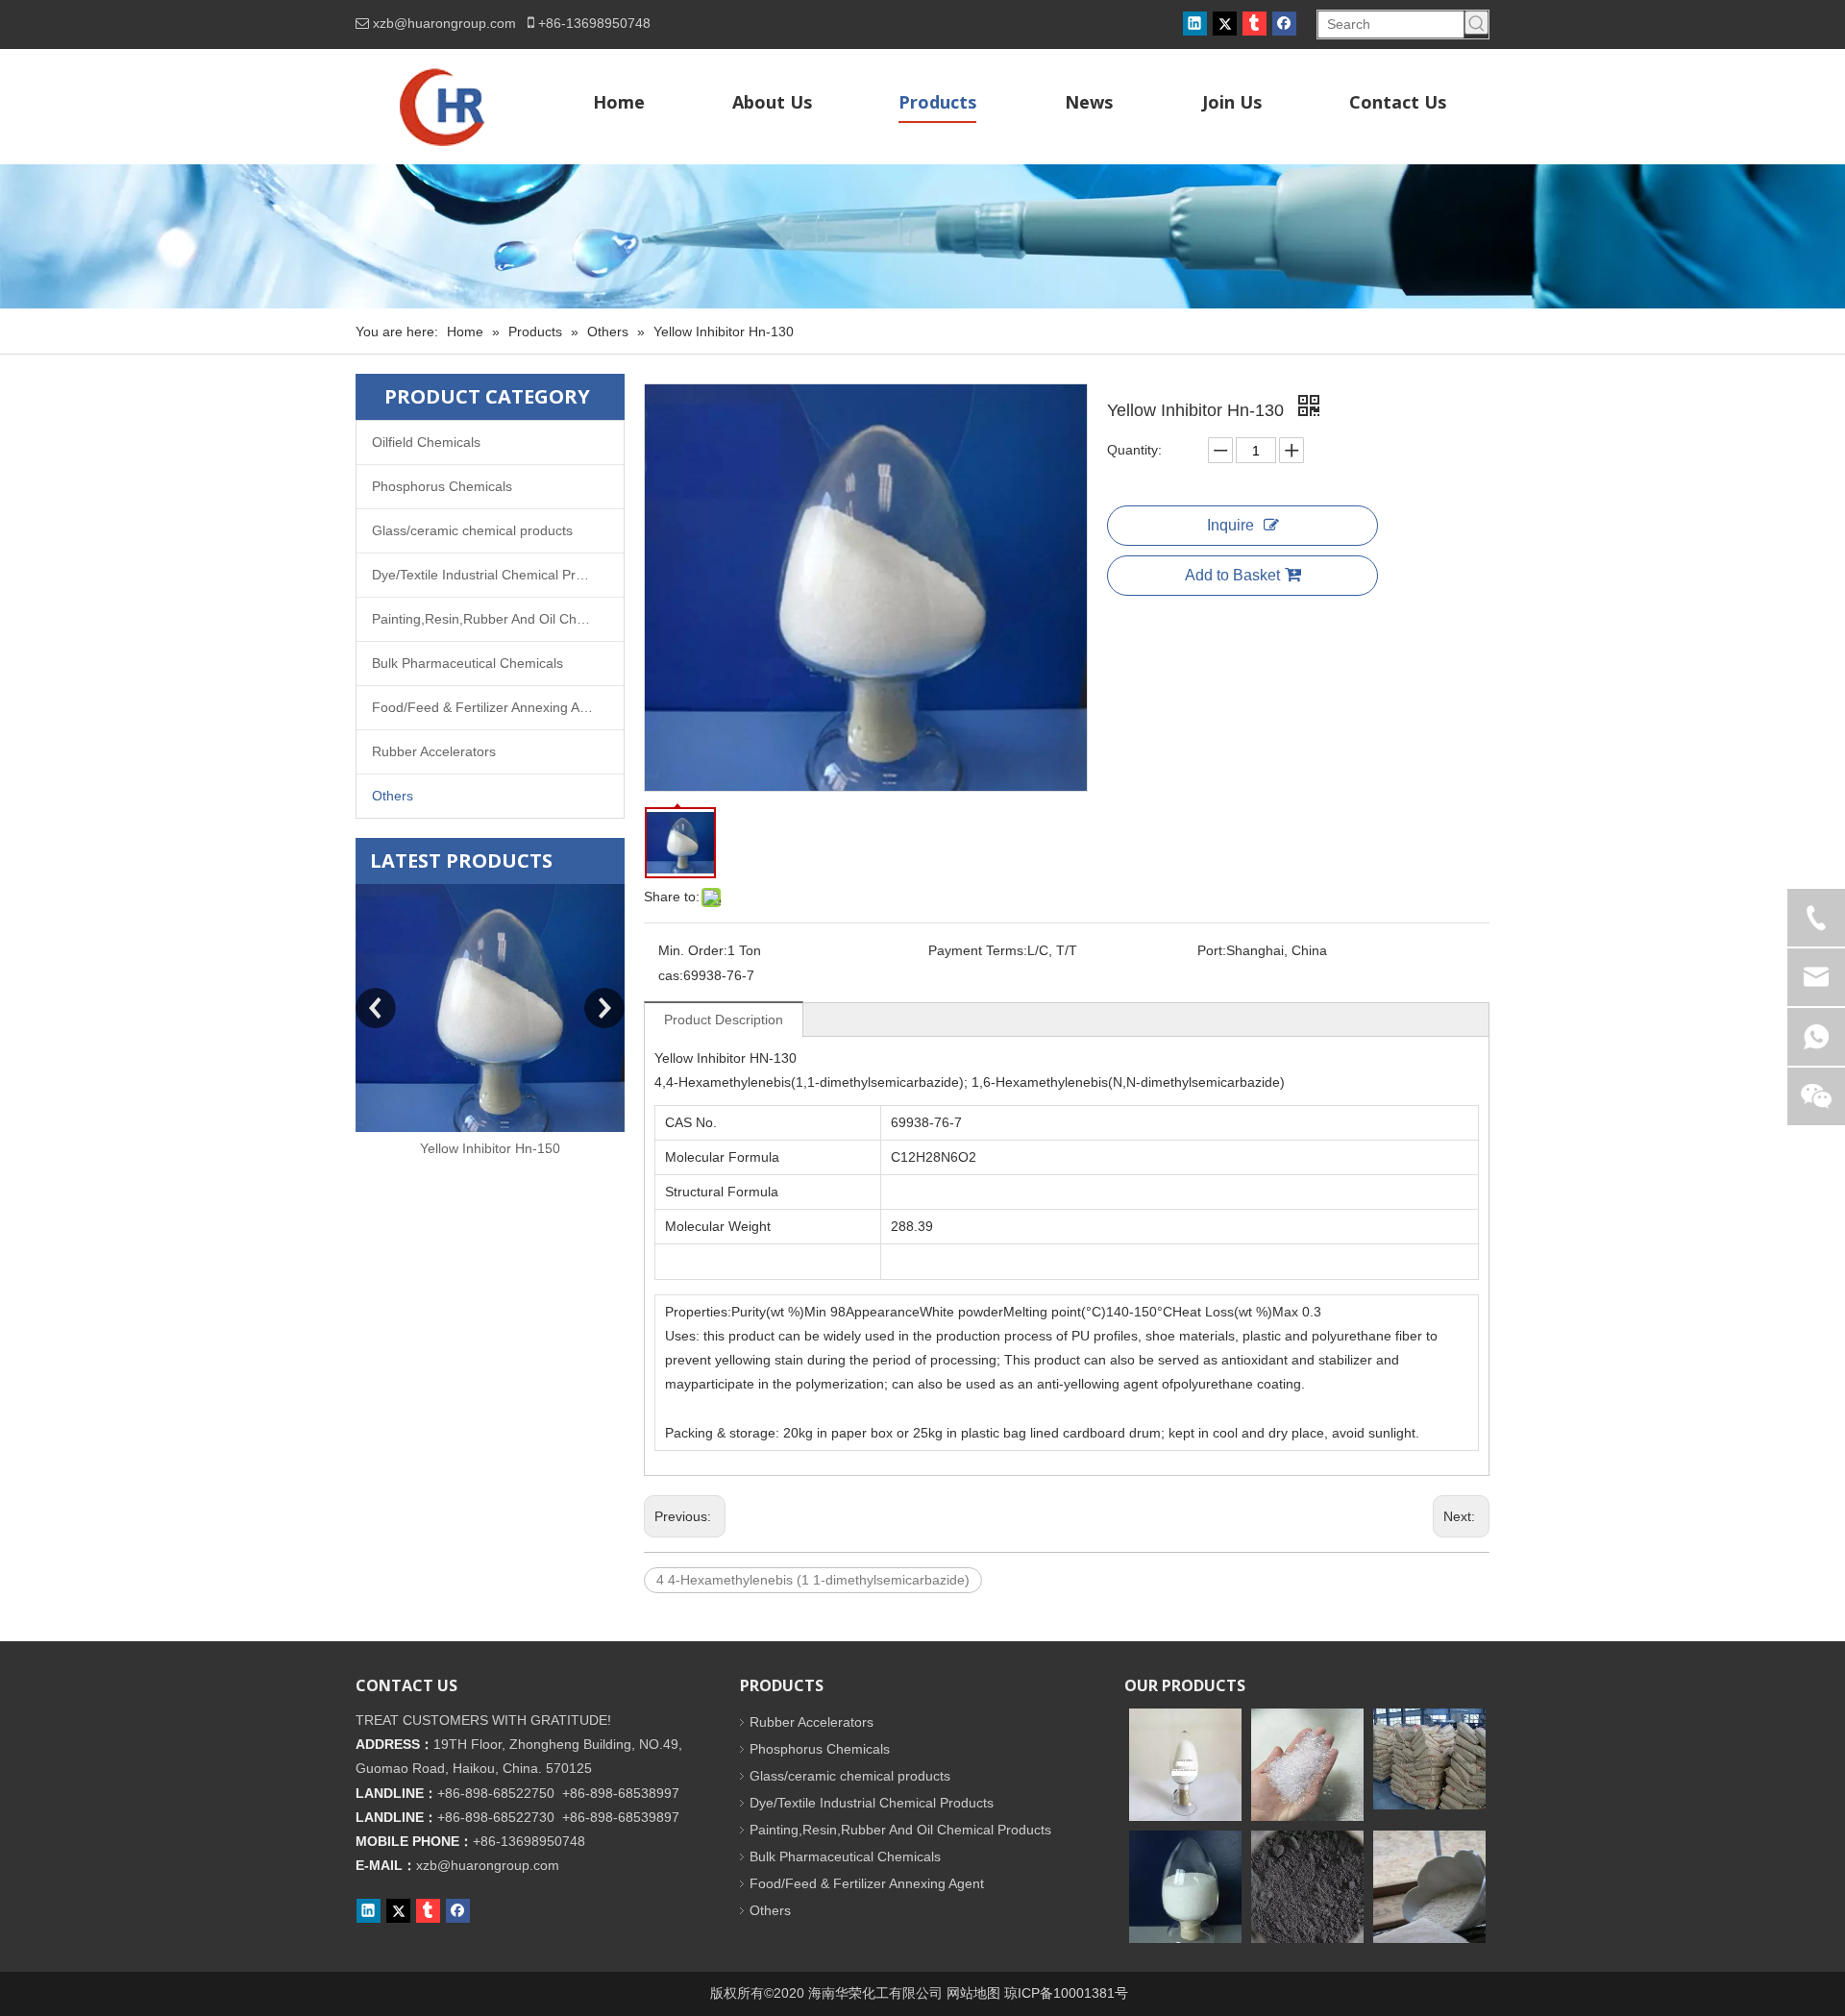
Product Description (724, 1020)
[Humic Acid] (1307, 1887)
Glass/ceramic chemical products (472, 530)
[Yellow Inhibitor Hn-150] (490, 1008)
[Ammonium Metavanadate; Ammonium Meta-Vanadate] (1185, 1765)
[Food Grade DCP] (1429, 1759)
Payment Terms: (978, 950)
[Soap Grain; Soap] (1429, 1887)
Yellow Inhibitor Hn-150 (490, 1148)
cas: (671, 975)
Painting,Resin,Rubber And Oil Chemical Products (498, 619)
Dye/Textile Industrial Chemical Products (494, 575)
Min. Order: (693, 950)
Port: (1212, 950)
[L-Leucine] (1185, 1887)
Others (393, 796)
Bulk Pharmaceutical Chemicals (467, 663)
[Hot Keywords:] (1476, 23)
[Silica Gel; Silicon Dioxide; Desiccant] (1307, 1765)
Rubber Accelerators (434, 751)
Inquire (1230, 525)
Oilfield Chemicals (426, 442)
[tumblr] (1255, 23)
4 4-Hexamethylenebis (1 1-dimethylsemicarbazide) (813, 1580)
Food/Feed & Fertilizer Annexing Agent (489, 707)
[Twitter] (1225, 23)
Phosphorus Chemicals (442, 486)
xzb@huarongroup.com (444, 23)
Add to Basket (1232, 575)
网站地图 (973, 1993)
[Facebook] (1284, 23)
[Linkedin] (1195, 23)
